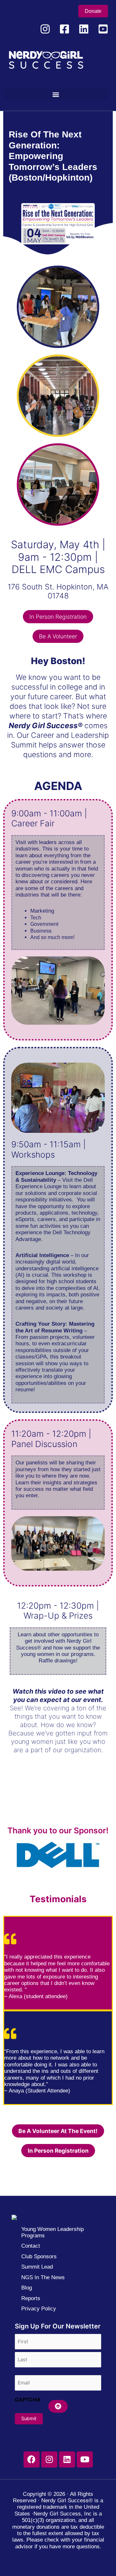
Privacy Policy (39, 2309)
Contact (31, 2246)
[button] (56, 94)
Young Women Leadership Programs (53, 2232)
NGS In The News (43, 2277)
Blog (27, 2288)
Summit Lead (37, 2267)
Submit (29, 2419)
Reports (31, 2298)
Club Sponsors (39, 2256)
